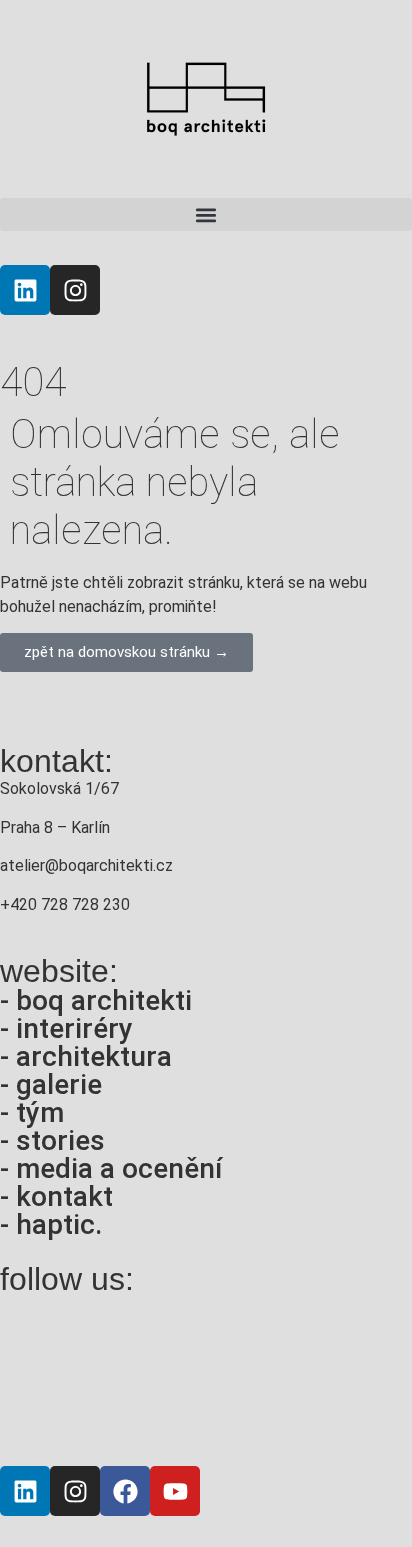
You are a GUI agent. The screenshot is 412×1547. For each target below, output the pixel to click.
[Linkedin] (25, 290)
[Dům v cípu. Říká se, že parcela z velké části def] (48, 1413)
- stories (52, 1140)
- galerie (51, 1084)
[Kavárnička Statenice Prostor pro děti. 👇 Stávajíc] (154, 1339)
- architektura (86, 1056)
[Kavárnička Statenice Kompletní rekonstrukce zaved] (48, 1339)
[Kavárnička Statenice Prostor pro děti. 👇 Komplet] (259, 1339)
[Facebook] (125, 1491)
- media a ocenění (111, 1168)
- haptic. (51, 1224)
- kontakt (56, 1196)
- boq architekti (96, 1000)
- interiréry (66, 1028)
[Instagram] (75, 290)
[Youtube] (175, 1491)
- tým (32, 1112)
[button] (206, 214)
